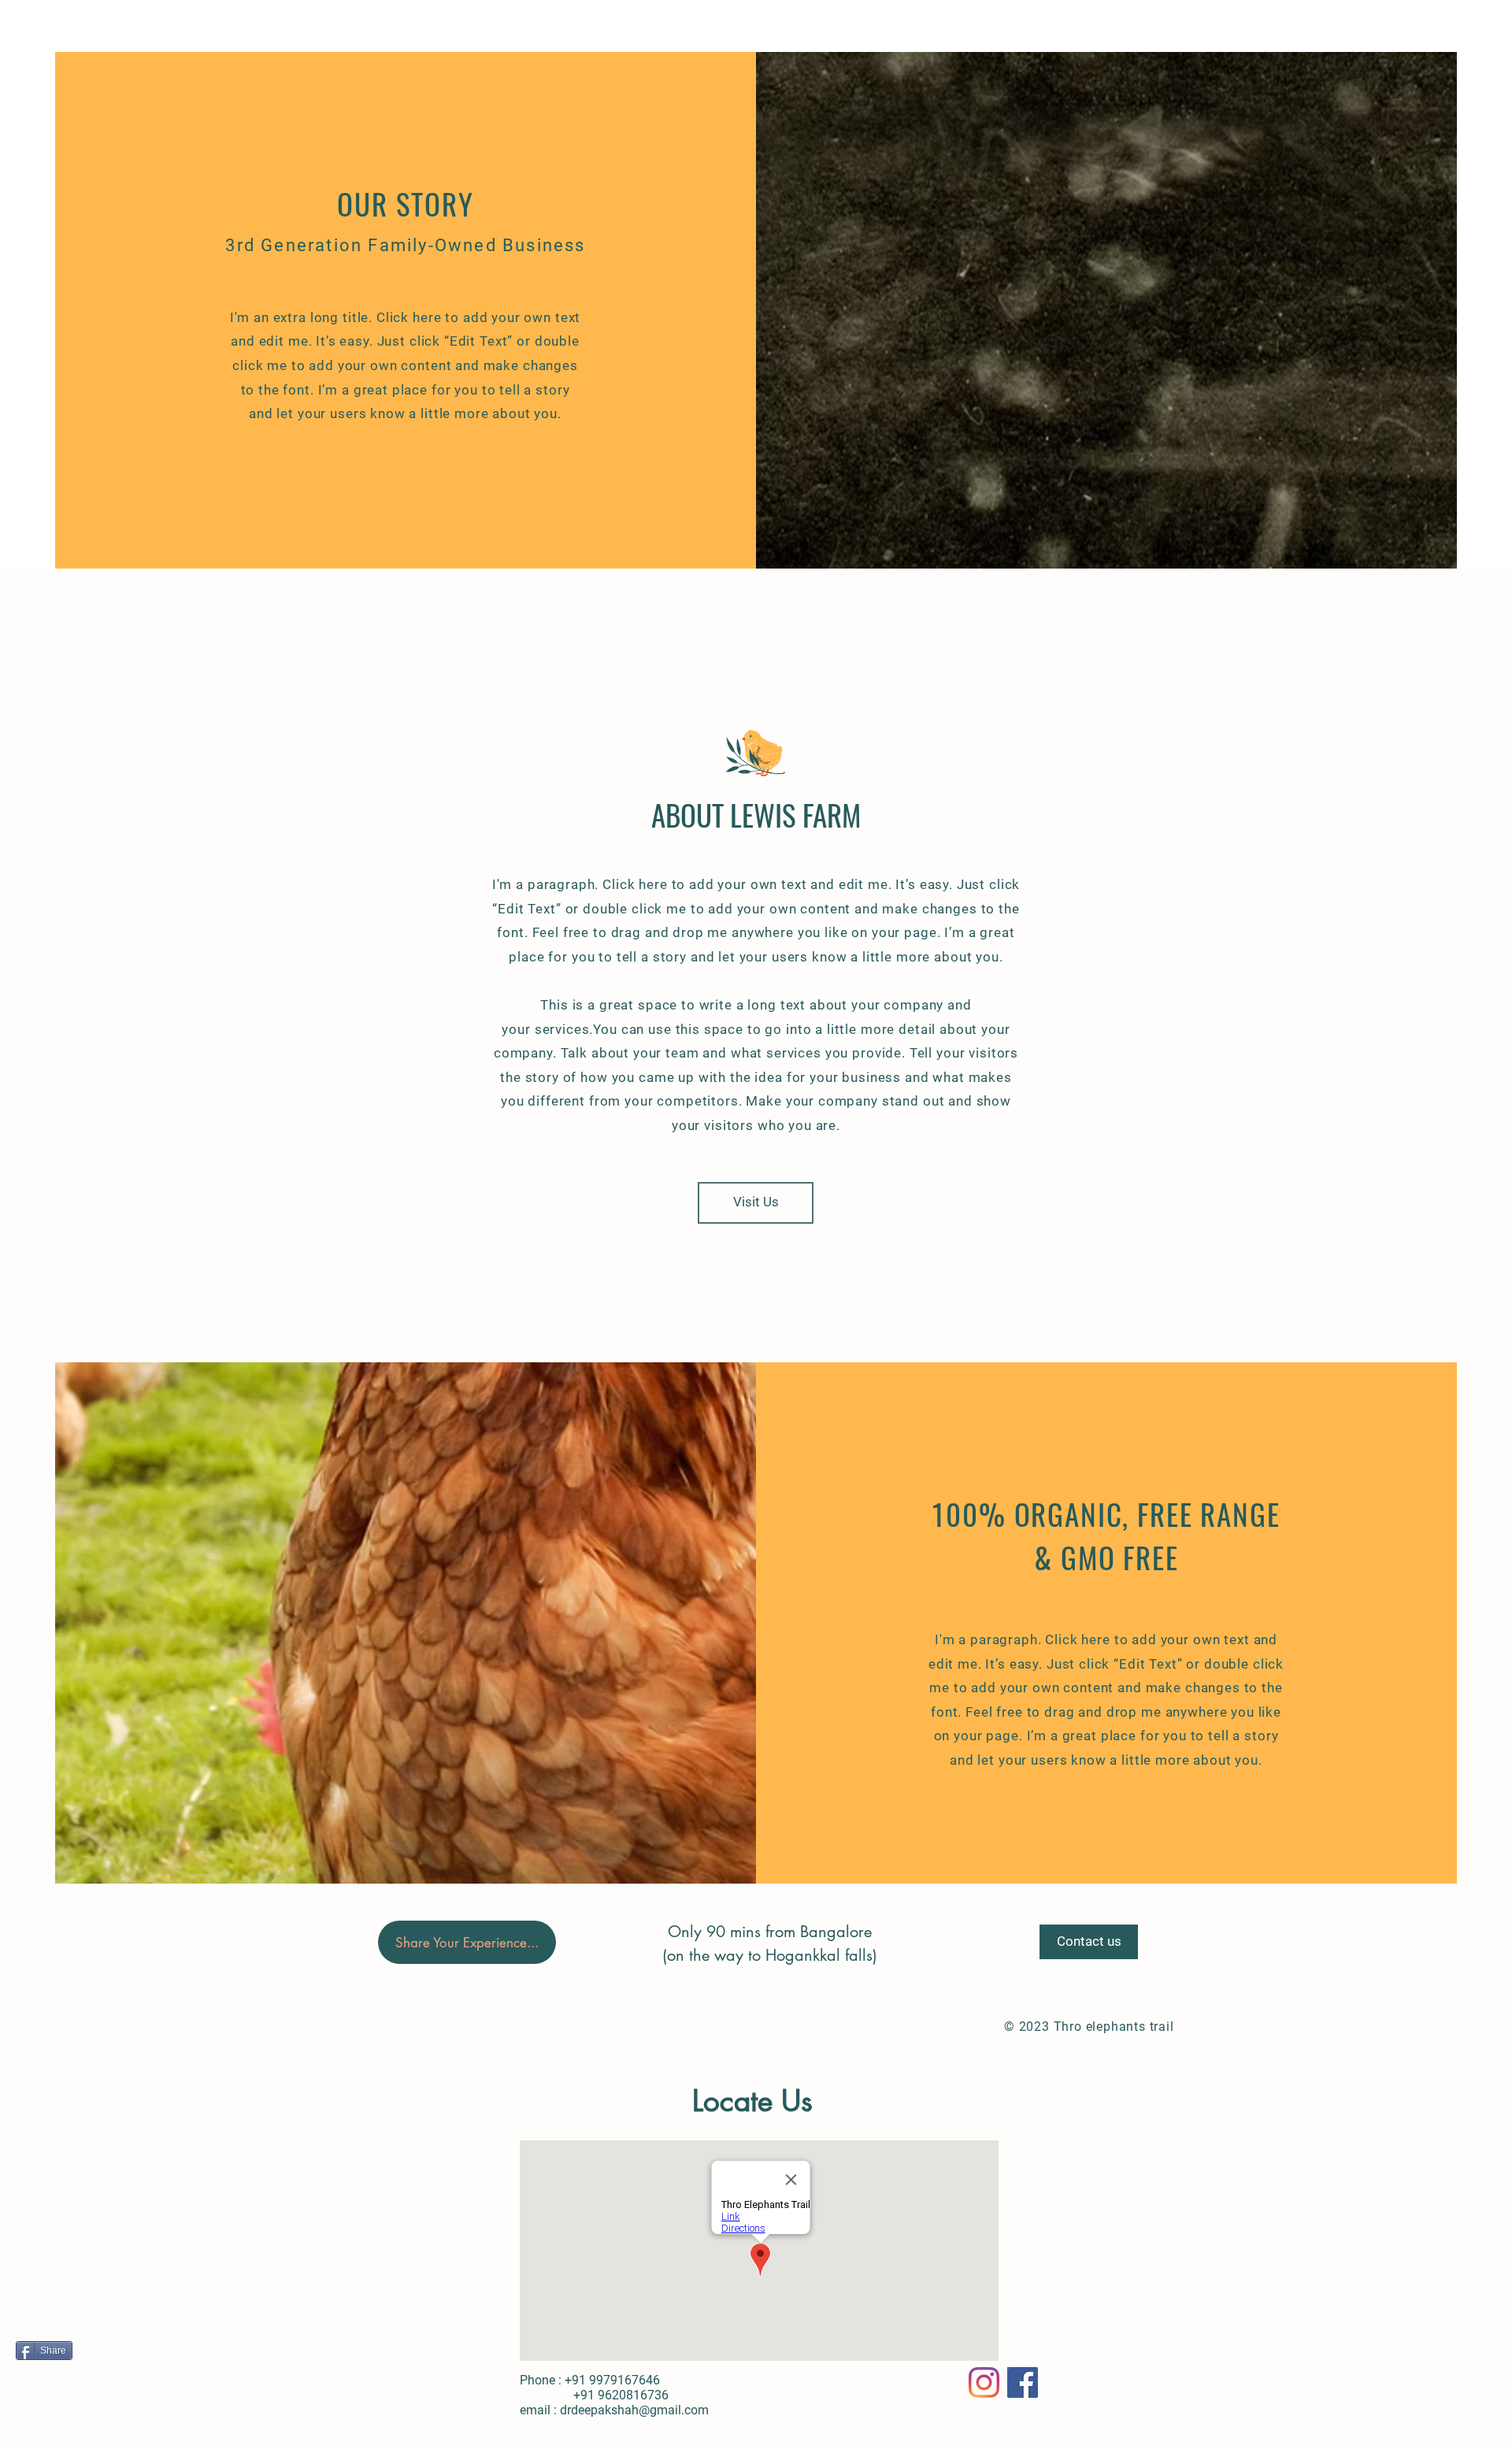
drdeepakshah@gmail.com (634, 2410)
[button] (467, 1942)
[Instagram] (984, 2382)
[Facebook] (1023, 2382)
